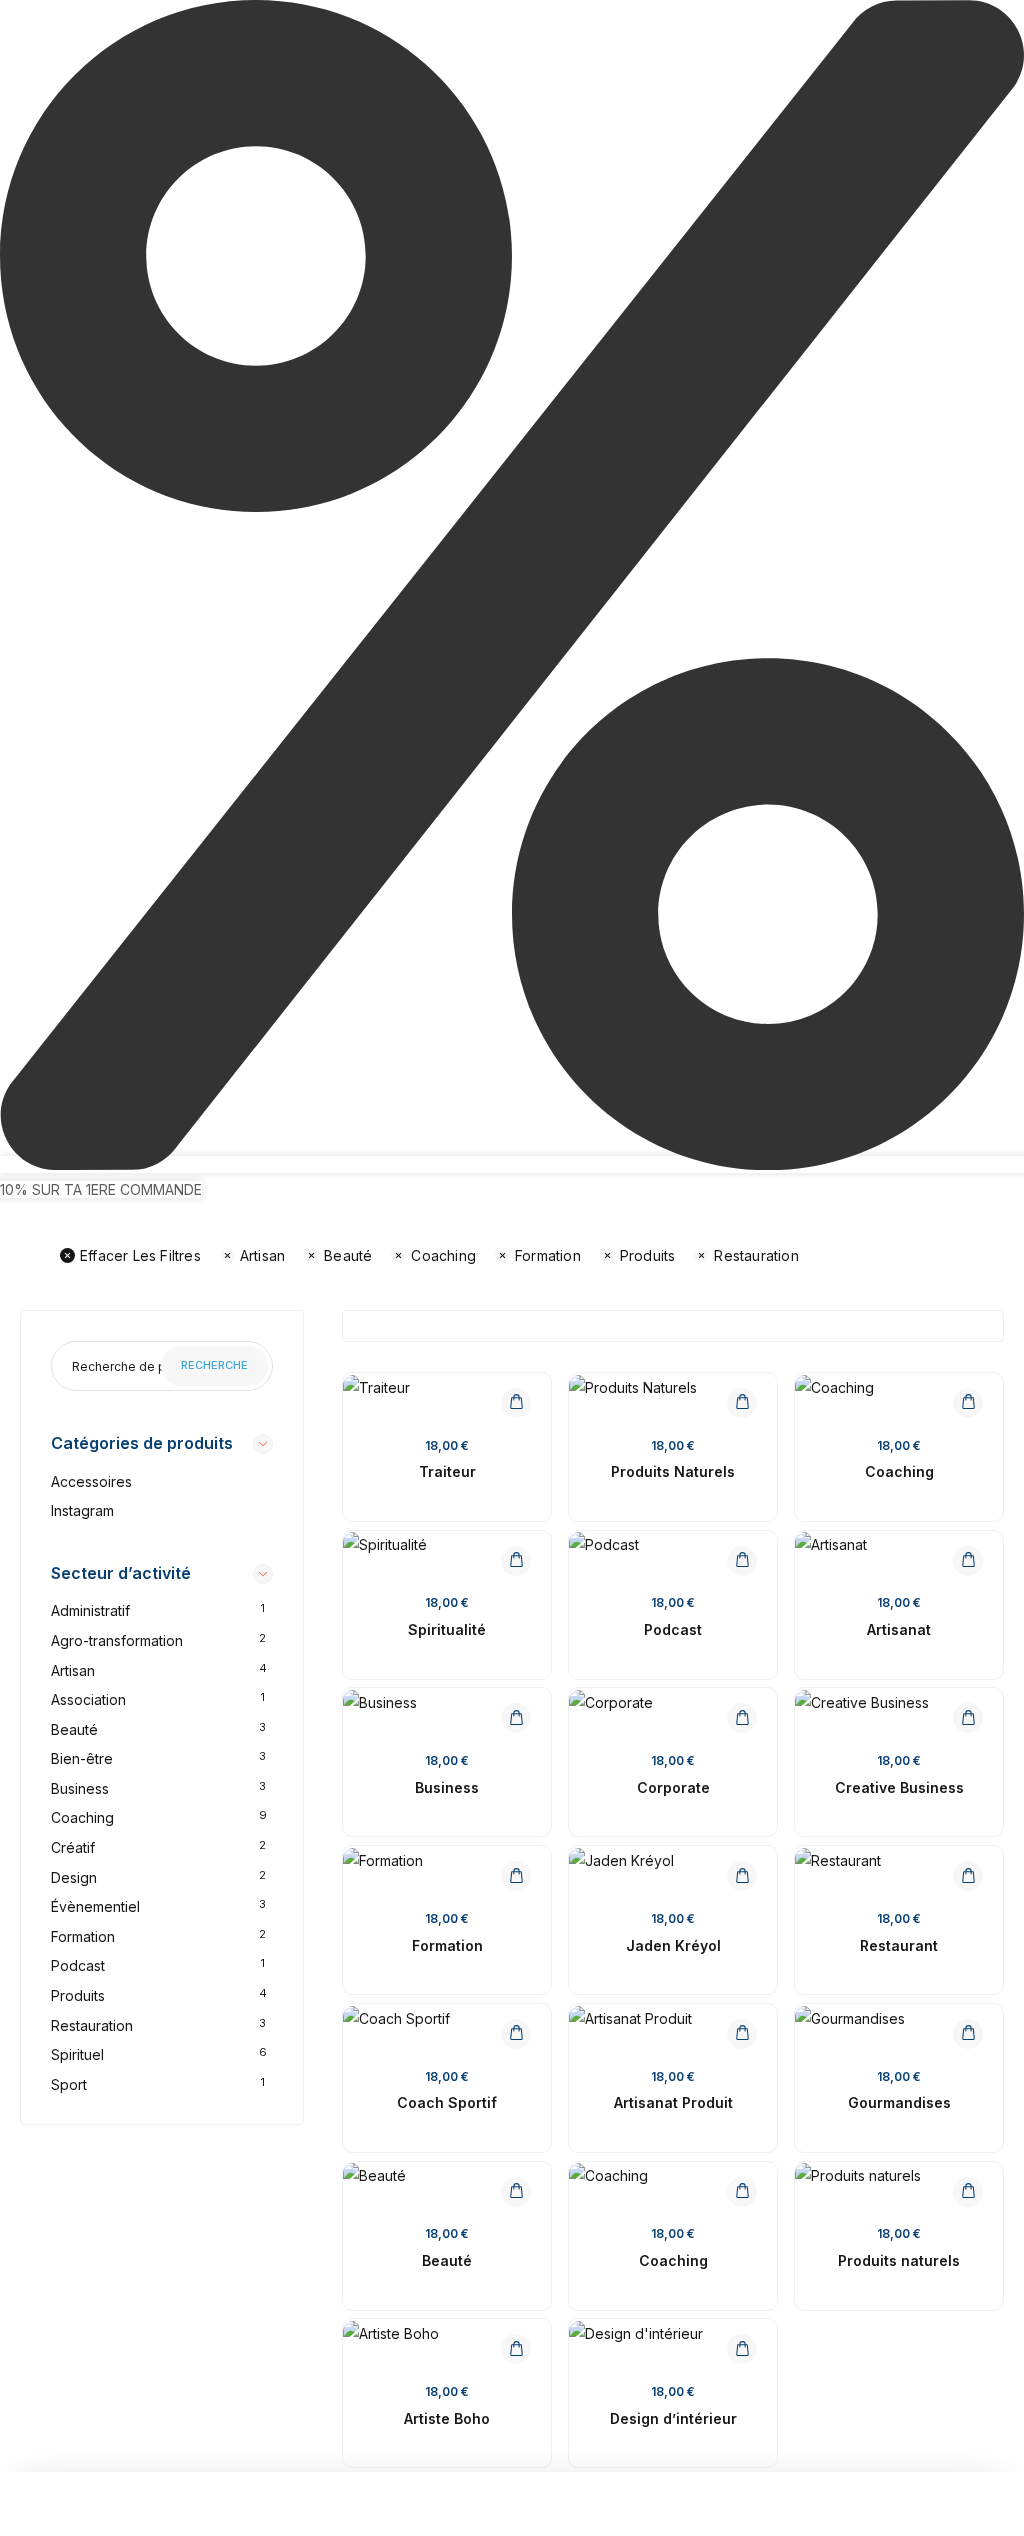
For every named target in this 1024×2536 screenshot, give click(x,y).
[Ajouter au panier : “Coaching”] (968, 1403)
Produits (648, 1255)
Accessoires (91, 1481)
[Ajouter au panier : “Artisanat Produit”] (742, 2034)
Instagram (82, 1510)
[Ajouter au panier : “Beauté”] (516, 2192)
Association (88, 1699)
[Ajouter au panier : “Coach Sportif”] (516, 2034)
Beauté (348, 1255)
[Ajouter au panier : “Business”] (516, 1718)
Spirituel (77, 2054)
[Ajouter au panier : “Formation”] (516, 1876)
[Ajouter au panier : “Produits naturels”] (968, 2192)
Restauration (756, 1255)
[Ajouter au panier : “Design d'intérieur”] (742, 2349)
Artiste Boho (447, 2418)
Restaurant (899, 1945)
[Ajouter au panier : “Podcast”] (742, 1561)
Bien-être (82, 1758)
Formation (548, 1255)
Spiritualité (447, 1629)
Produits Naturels (673, 1471)
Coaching (443, 1255)
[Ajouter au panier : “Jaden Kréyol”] (742, 1876)
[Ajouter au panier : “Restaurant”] (968, 1876)
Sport (69, 2084)
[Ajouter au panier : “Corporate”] (742, 1718)
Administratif (90, 1610)
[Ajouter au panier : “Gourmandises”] (968, 2034)
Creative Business (899, 1787)
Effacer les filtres (140, 1255)
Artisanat (899, 1629)
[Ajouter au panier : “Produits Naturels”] (742, 1403)
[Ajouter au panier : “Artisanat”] (968, 1561)
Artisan (262, 1255)
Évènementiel (95, 1906)
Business (80, 1788)
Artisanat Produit (673, 2102)
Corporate (673, 1787)
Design (74, 1877)
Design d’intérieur (673, 2418)
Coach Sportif (447, 2102)
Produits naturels (899, 2260)
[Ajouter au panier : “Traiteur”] (516, 1403)
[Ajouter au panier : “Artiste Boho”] (516, 2349)
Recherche (214, 1365)
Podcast (78, 1965)
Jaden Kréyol (673, 1945)
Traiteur (447, 1471)
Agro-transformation (117, 1640)
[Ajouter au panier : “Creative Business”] (968, 1718)
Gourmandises (899, 2102)
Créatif (73, 1847)
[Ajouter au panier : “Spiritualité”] (516, 1561)
